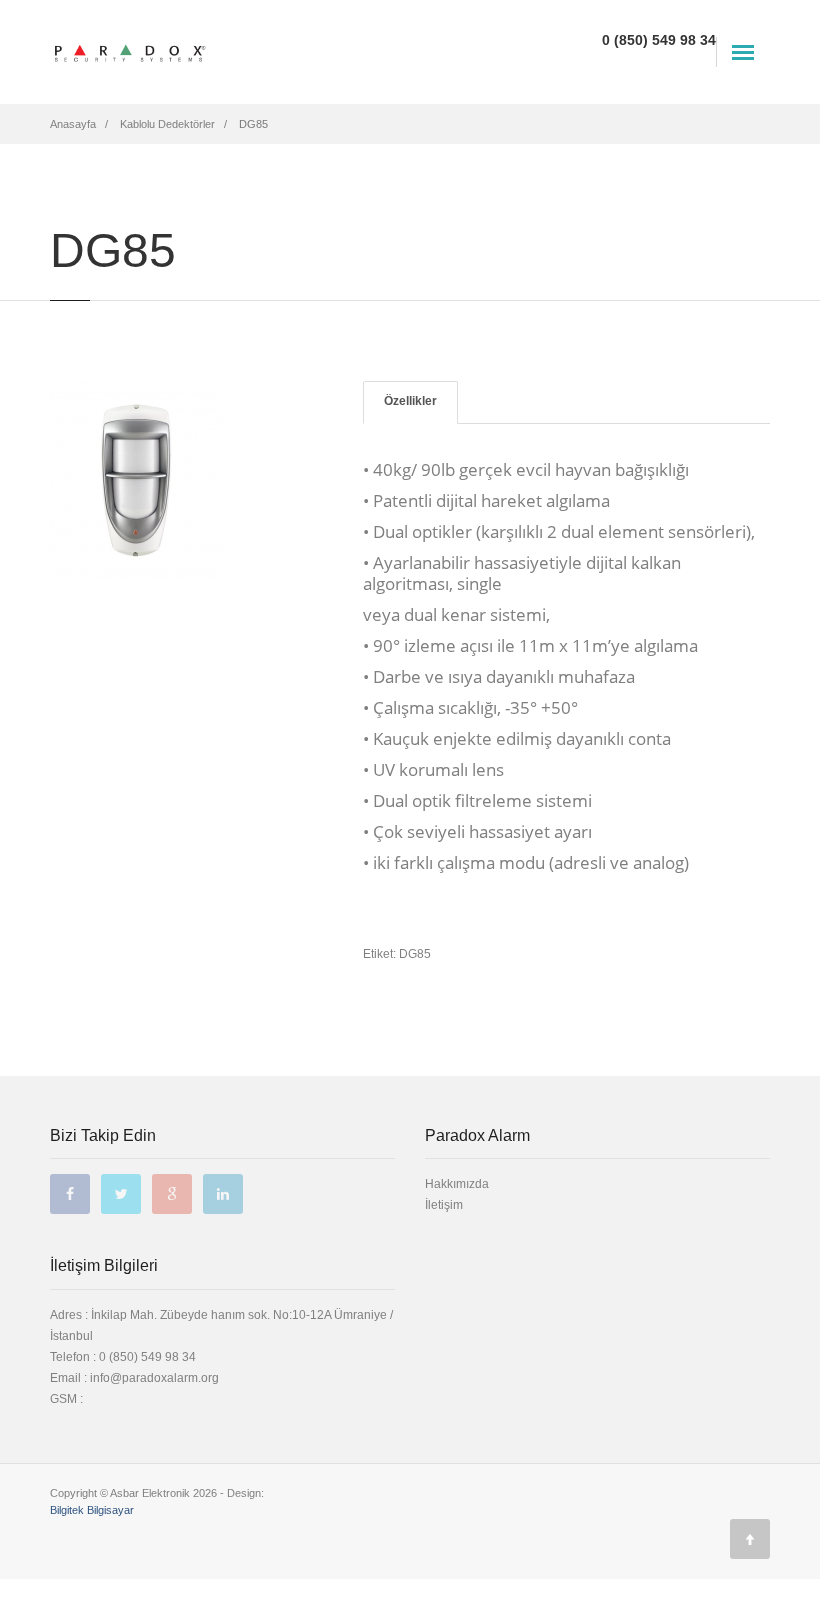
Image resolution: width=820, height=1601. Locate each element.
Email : (70, 1378)
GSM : (66, 1399)
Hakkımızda (457, 1184)
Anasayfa (73, 124)
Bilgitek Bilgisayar (92, 1510)
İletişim (444, 1205)
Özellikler (410, 401)
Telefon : (123, 1357)
